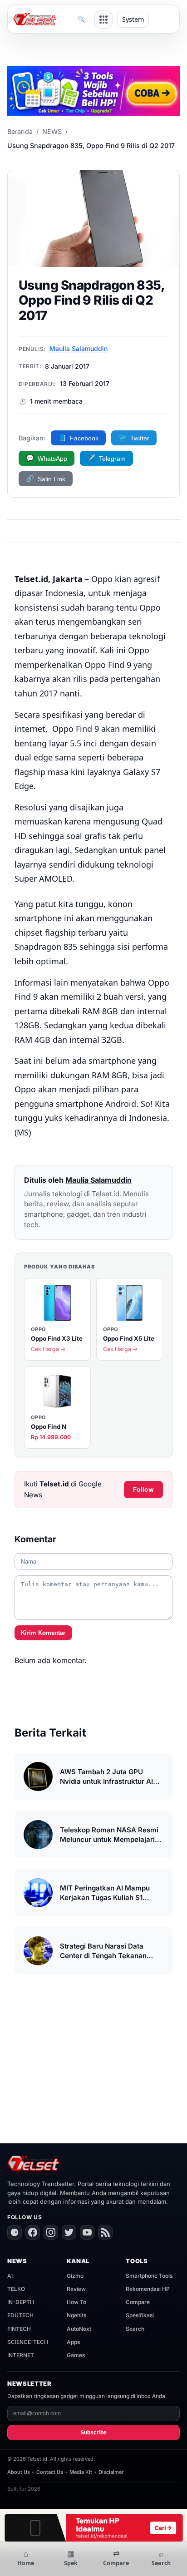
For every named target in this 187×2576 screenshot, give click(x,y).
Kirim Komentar (43, 1633)
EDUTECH (20, 2315)
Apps (73, 2342)
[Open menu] (103, 20)
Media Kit (81, 2472)
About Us (19, 2472)
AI (10, 2276)
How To (76, 2302)
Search (135, 2329)
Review (76, 2289)
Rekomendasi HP (148, 2289)
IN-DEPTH (21, 2302)
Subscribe (93, 2433)
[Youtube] (87, 2232)
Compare (138, 2302)
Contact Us (50, 2472)
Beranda (20, 131)
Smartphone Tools (149, 2276)
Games (76, 2355)
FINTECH (19, 2329)
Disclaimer (111, 2472)
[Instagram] (51, 2232)
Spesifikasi (140, 2315)
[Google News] (15, 2232)
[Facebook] (33, 2232)
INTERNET (21, 2355)
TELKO (16, 2289)
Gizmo (75, 2276)
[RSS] (105, 2232)
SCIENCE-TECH (28, 2342)
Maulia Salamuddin (79, 348)
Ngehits (76, 2315)
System (133, 19)
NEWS (52, 131)
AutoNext (79, 2329)
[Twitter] (69, 2232)
